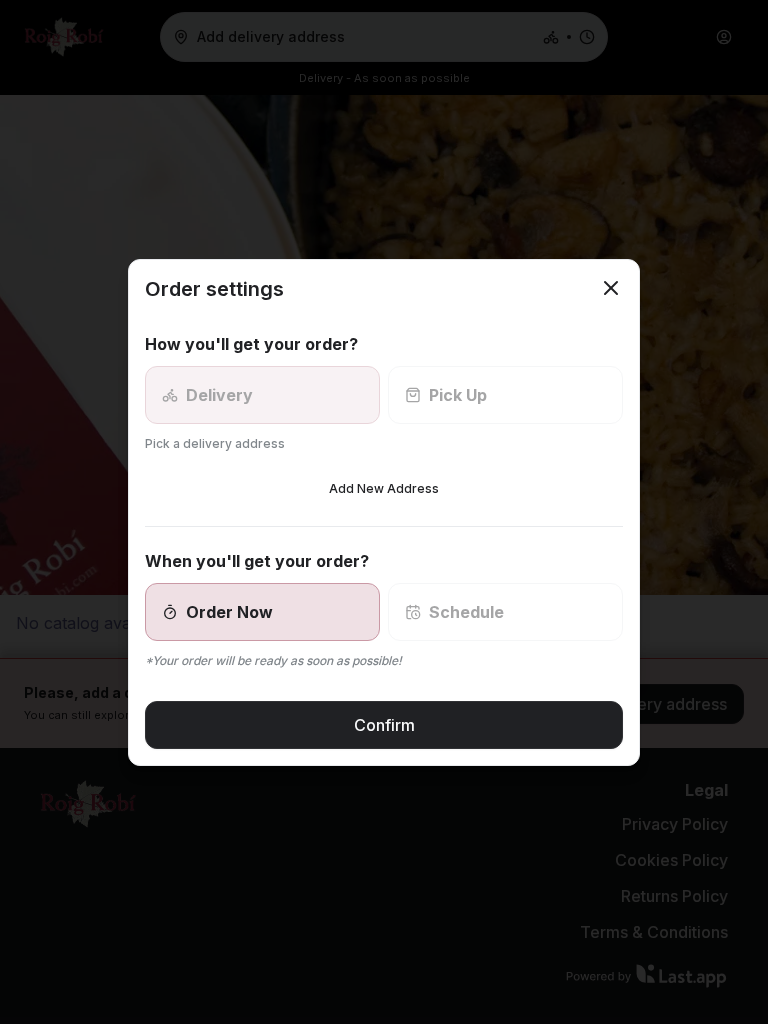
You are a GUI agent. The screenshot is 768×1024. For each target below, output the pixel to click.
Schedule (466, 612)
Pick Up (458, 395)
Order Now (229, 612)
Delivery (219, 395)
